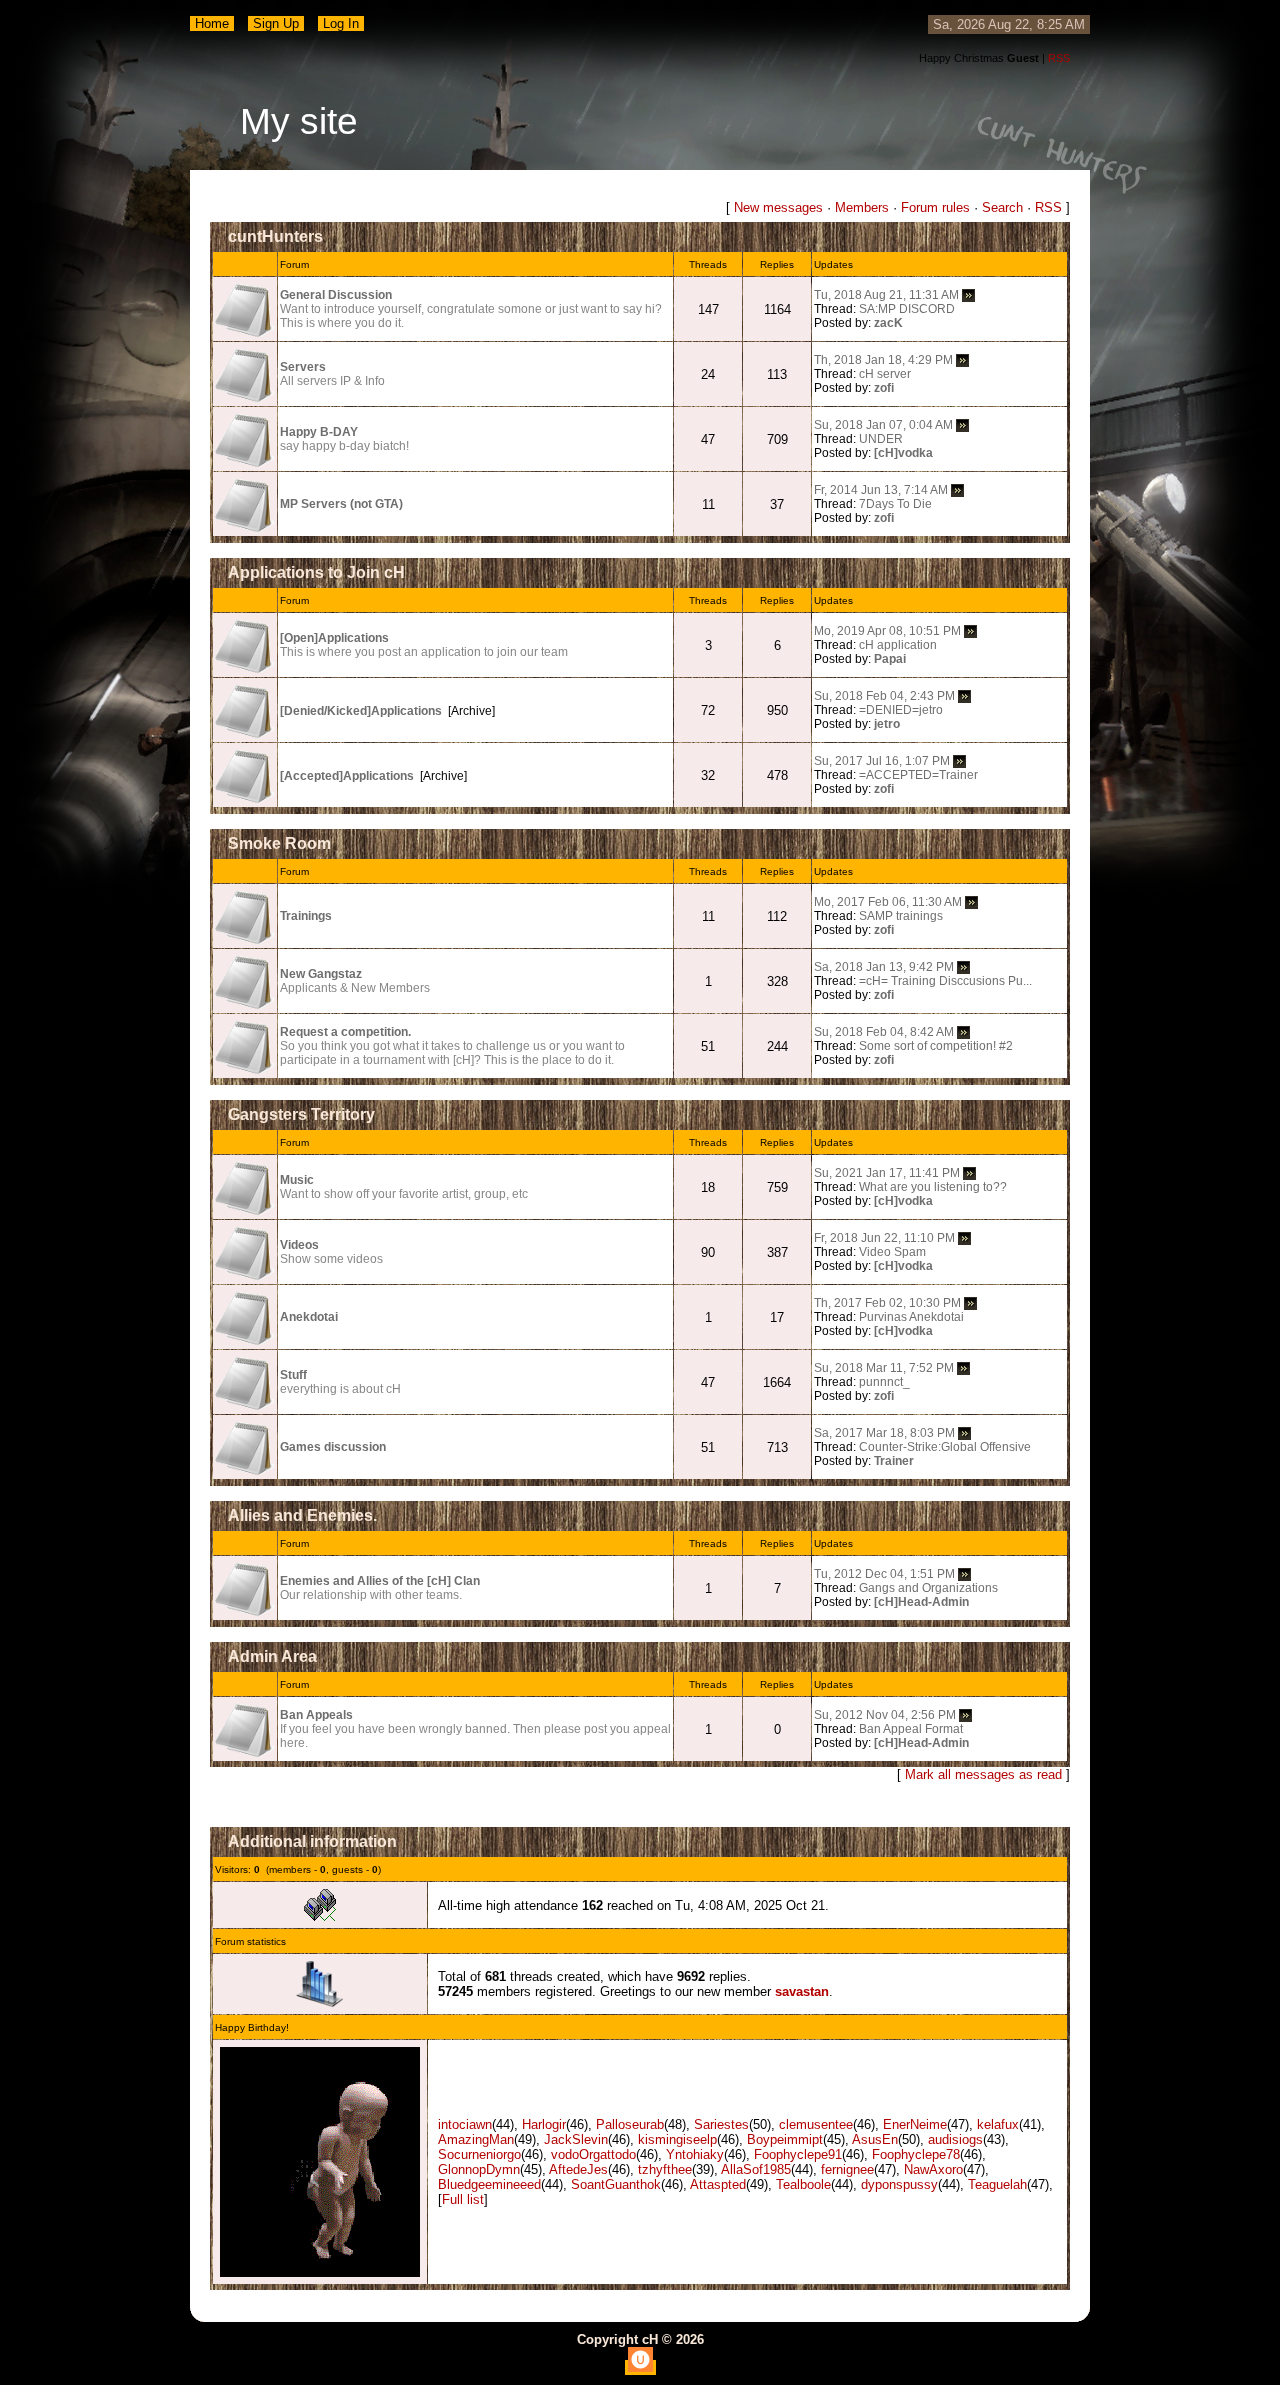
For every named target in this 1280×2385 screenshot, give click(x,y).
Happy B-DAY (319, 432)
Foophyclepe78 (916, 2154)
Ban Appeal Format (911, 1729)
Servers (303, 367)
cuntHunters (275, 236)
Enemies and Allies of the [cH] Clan (380, 1581)
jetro (887, 724)
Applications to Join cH (316, 572)
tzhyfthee (665, 2169)
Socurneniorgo (479, 2154)
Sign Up (276, 23)
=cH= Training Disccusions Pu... (945, 981)
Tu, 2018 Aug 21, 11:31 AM (886, 295)
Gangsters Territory (301, 1114)
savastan (802, 1991)
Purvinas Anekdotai (911, 1317)
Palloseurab (630, 2124)
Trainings (306, 916)
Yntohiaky (695, 2154)
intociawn (465, 2124)
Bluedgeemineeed (489, 2184)
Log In (341, 23)
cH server (885, 374)
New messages (778, 207)
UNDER (881, 439)
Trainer (894, 1461)
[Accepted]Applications (347, 776)
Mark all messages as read (983, 1774)
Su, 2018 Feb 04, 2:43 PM (884, 696)
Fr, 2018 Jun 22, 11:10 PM (884, 1238)
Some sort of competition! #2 (936, 1046)
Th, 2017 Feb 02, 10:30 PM (887, 1303)
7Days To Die (895, 504)
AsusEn (875, 2139)
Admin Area (272, 1656)
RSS (1059, 58)
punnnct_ (884, 1382)
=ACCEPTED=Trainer (918, 775)
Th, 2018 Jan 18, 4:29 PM (883, 360)
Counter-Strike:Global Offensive (945, 1447)
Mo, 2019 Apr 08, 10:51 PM (887, 631)
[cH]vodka (903, 453)
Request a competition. (345, 1032)
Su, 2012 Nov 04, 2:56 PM (885, 1715)
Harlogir (544, 2124)
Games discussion (333, 1447)
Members (862, 207)
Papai (890, 659)
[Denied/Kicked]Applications (361, 711)
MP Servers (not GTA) (341, 504)
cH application (898, 645)
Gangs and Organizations (928, 1588)
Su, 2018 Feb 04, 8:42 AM (884, 1032)
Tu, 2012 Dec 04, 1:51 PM (884, 1574)
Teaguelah (997, 2184)
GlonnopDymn (479, 2169)
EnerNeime (915, 2124)
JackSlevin (576, 2139)
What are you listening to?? (933, 1187)
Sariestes (721, 2124)
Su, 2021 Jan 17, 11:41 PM (887, 1173)
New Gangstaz (321, 974)
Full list (463, 2199)
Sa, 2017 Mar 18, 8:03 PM (884, 1433)
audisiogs (955, 2139)
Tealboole (803, 2184)
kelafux (998, 2124)
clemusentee (816, 2124)
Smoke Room (279, 843)
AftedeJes (578, 2169)
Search (1002, 207)
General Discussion (336, 295)
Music (297, 1180)
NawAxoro (933, 2169)
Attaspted (718, 2184)
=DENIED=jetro (901, 710)
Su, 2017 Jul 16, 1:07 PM (882, 761)
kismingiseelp (677, 2139)
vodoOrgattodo (593, 2154)
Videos (299, 1245)
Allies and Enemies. (302, 1515)
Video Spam (892, 1252)
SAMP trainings (901, 916)
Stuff (293, 1375)
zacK (888, 323)
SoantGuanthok (616, 2184)
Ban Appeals (316, 1715)
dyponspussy (899, 2184)
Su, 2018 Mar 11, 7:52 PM (884, 1368)
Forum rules (935, 207)
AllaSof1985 (756, 2169)
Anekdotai (309, 1317)
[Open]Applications (334, 638)
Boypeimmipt (785, 2139)
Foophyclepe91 (798, 2154)
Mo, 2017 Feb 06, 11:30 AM (888, 902)
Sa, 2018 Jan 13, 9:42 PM (884, 967)
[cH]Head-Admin (921, 1602)
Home (212, 23)
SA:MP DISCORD (907, 309)
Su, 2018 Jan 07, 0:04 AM (883, 425)
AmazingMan (476, 2139)
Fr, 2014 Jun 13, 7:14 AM (881, 490)
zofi (884, 388)
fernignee (847, 2169)
